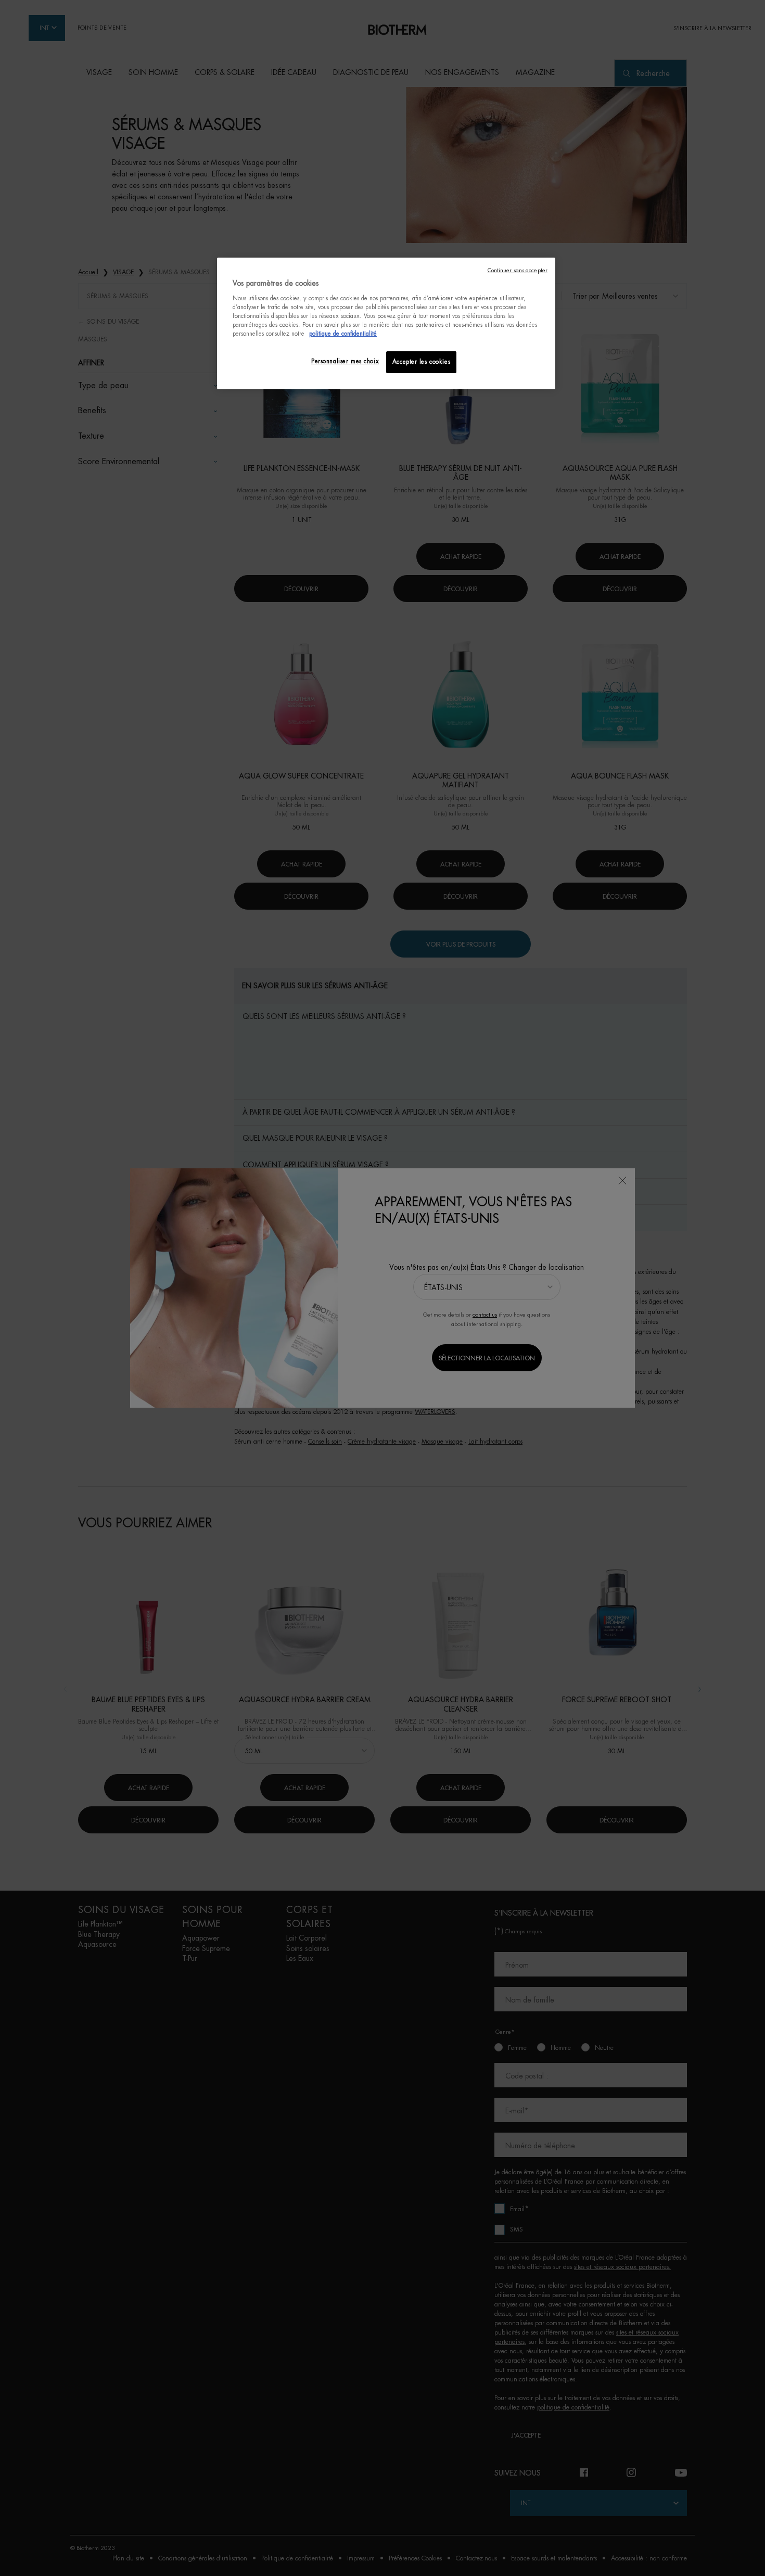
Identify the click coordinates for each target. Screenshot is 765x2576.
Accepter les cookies (421, 362)
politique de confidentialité (343, 334)
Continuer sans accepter (518, 270)
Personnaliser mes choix (345, 361)
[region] (386, 323)
